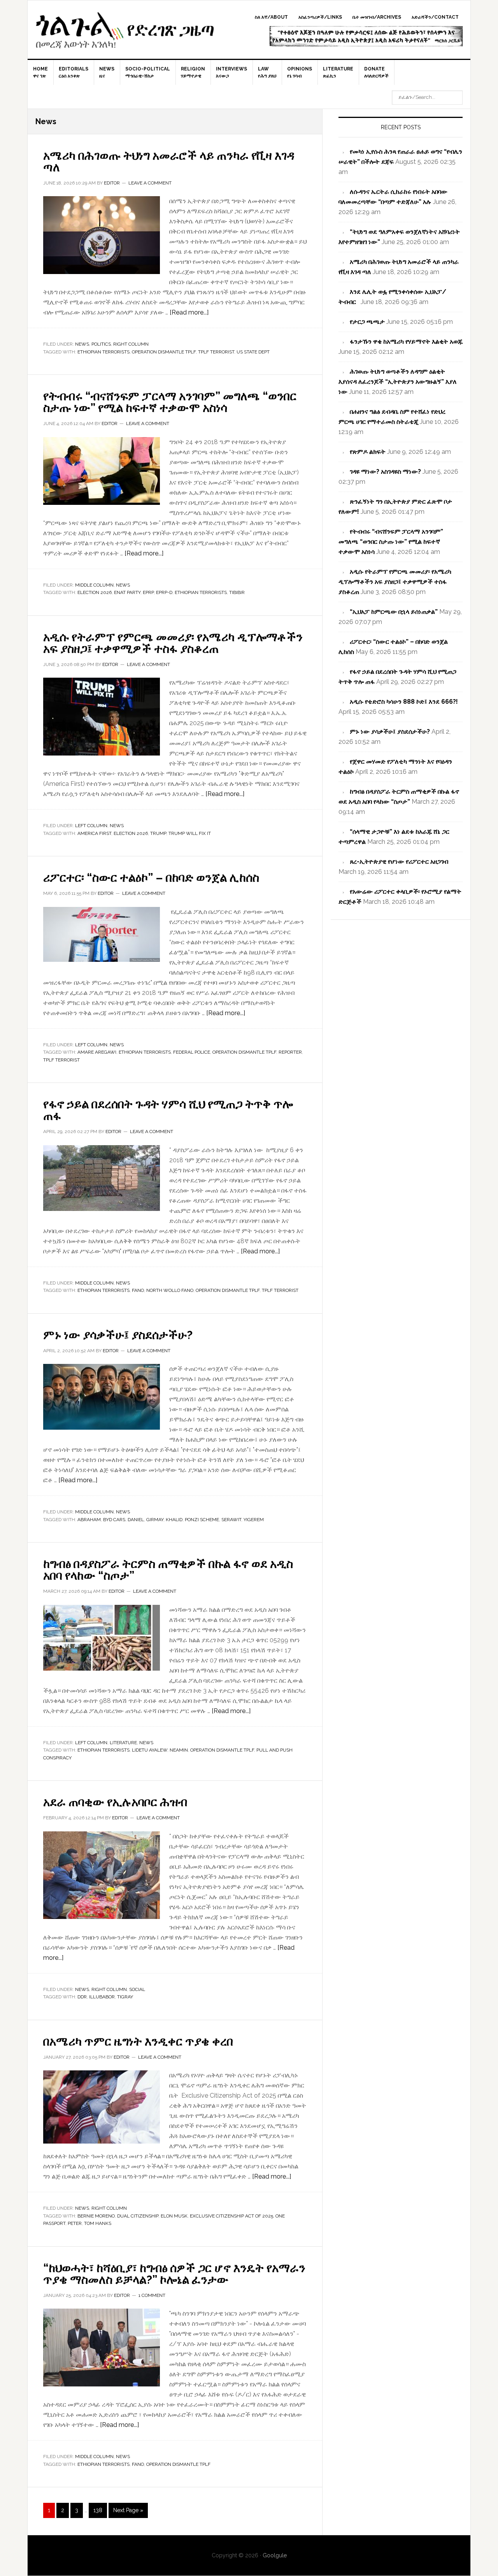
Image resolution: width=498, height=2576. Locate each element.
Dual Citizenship (138, 2216)
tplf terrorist (216, 352)
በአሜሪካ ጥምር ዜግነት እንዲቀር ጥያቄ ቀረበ (138, 2041)
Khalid (174, 1520)
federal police (192, 1052)
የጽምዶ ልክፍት (368, 452)
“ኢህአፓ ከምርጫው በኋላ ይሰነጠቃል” (394, 612)
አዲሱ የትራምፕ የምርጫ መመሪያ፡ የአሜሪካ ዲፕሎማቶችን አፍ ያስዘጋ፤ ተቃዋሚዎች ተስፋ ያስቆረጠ (173, 643)
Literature (123, 1743)
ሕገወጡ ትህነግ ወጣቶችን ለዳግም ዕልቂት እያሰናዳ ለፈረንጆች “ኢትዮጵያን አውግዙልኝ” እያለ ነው (398, 382)
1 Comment (152, 2295)
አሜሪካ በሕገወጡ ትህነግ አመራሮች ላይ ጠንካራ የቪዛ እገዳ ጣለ (169, 161)
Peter (75, 2223)
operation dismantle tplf (164, 352)
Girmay (155, 1520)
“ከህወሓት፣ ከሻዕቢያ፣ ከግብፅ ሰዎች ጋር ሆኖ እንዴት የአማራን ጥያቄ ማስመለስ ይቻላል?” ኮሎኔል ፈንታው (174, 2274)
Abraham (89, 1520)
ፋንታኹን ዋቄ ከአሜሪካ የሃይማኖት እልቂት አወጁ (406, 342)
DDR (82, 1997)
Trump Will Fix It (190, 833)
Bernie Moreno (96, 2216)
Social (137, 1989)
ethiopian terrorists (103, 352)
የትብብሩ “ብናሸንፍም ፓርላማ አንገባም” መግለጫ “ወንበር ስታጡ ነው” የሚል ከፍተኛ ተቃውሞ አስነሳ (170, 402)
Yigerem (254, 1520)
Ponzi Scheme (202, 1520)
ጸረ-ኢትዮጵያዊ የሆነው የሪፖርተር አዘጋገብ (399, 862)
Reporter (290, 1052)
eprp (148, 592)
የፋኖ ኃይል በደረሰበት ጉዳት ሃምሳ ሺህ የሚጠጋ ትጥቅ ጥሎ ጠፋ (168, 1110)
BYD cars (114, 1520)
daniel (136, 1520)
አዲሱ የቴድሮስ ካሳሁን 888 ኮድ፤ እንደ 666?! (404, 702)
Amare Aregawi (97, 1052)
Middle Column (94, 585)
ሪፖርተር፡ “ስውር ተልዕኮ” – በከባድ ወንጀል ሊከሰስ (151, 878)
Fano (138, 1290)
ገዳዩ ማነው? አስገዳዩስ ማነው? (385, 472)
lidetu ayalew (150, 1750)
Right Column (131, 344)
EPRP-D (164, 592)
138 (99, 2510)
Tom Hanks (98, 2223)
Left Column (91, 826)
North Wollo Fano (170, 1290)
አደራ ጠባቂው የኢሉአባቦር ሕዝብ (115, 1802)
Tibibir (237, 592)
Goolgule (125, 33)
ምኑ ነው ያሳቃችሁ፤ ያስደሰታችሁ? (118, 1335)
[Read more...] (189, 312)
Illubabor (102, 1997)
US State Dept (253, 352)
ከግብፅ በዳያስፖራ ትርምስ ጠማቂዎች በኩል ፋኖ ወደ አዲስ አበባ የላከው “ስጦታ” (168, 1570)
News (82, 344)
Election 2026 (95, 592)
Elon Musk (174, 2216)
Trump (158, 833)
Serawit (231, 1520)
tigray (125, 1997)
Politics (101, 344)
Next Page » (128, 2510)
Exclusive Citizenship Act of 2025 (231, 2216)
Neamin (179, 1750)
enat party (127, 592)
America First (94, 833)
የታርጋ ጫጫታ (367, 322)
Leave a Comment (150, 183)
